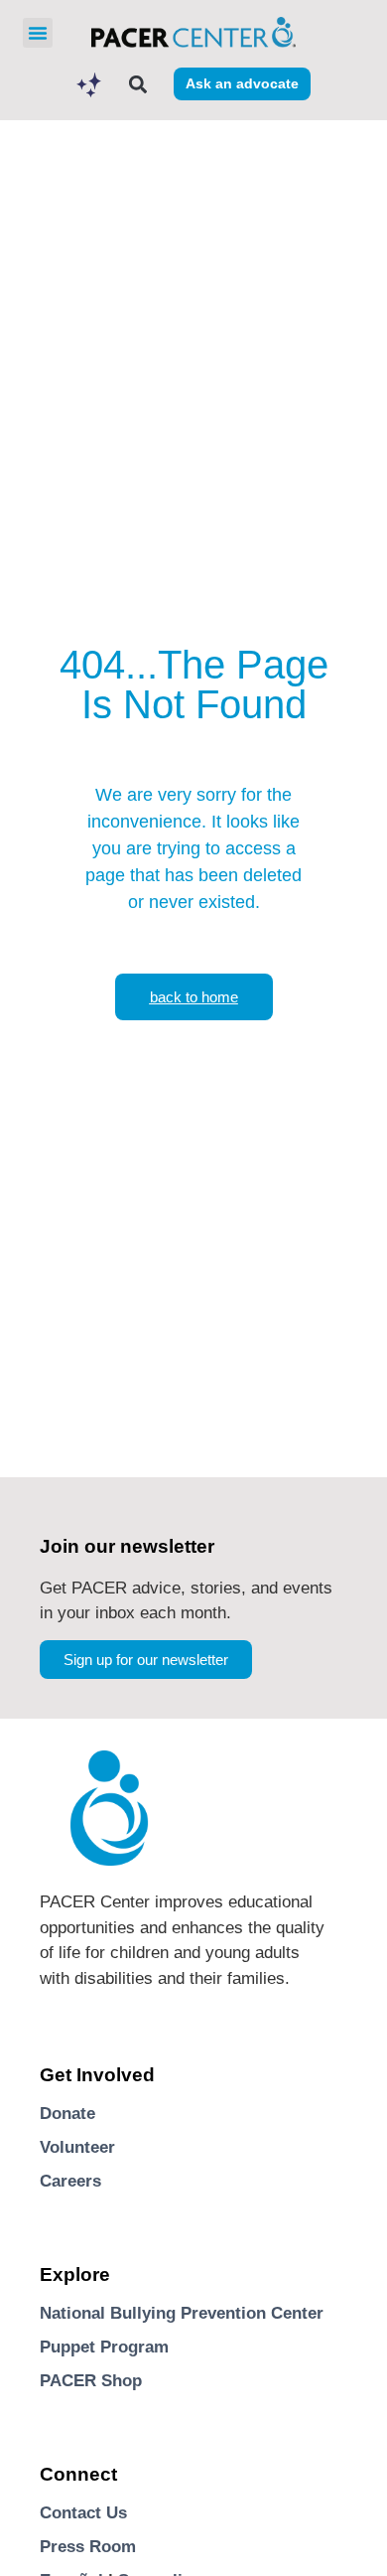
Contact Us (83, 2513)
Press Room (88, 2547)
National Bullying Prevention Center (182, 2313)
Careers (70, 2181)
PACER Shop (91, 2381)
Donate (67, 2114)
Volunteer (77, 2147)
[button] (38, 33)
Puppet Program (104, 2347)
